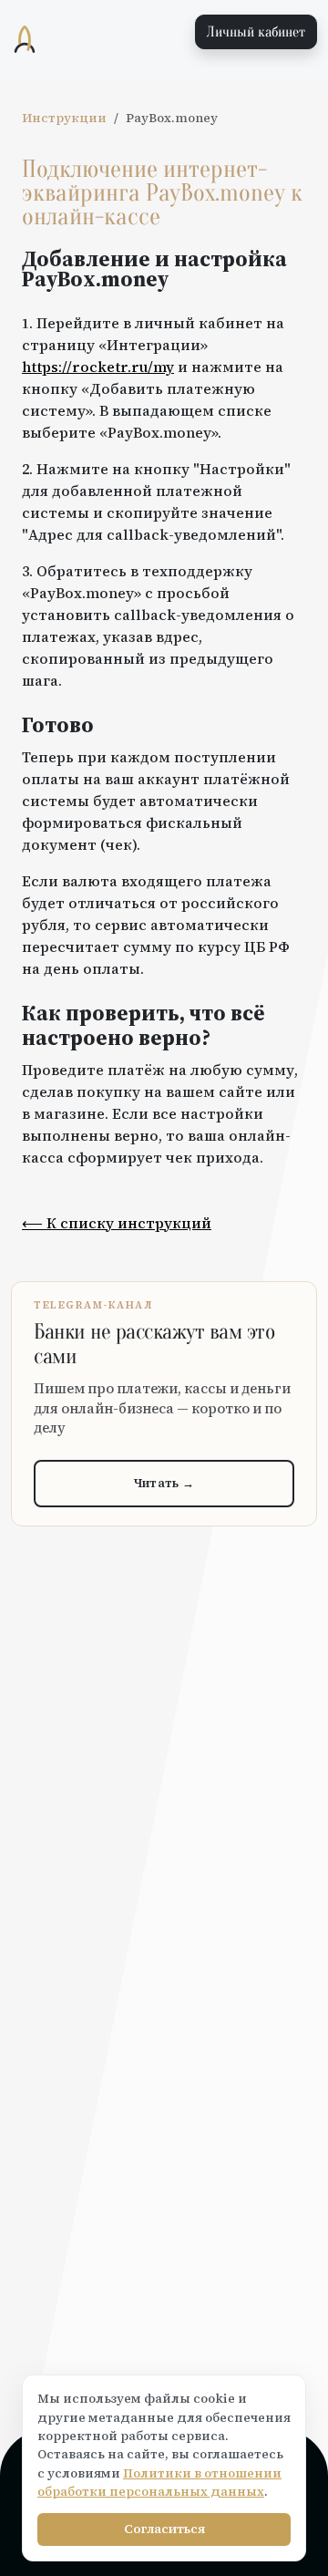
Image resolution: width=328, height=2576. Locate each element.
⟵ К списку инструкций (117, 1223)
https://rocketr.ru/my (98, 367)
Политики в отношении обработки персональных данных (159, 2483)
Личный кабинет (256, 32)
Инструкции (64, 118)
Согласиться (164, 2529)
